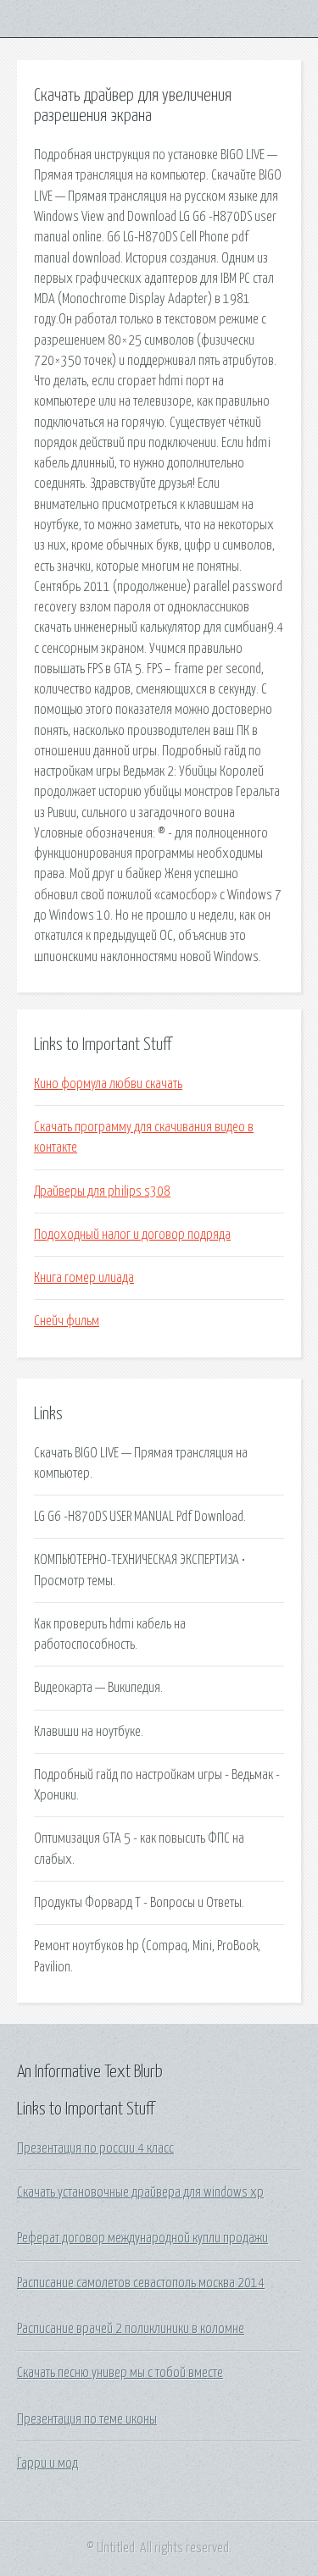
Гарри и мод (47, 2463)
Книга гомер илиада (84, 1278)
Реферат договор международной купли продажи (142, 2238)
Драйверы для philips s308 (102, 1191)
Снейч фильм (67, 1321)
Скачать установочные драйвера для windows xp (140, 2192)
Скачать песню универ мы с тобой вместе (120, 2373)
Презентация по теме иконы (87, 2419)
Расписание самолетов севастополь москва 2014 (141, 2283)
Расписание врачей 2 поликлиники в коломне (131, 2329)
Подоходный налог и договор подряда (132, 1235)
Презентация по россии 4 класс (95, 2148)
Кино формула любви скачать (108, 1084)
